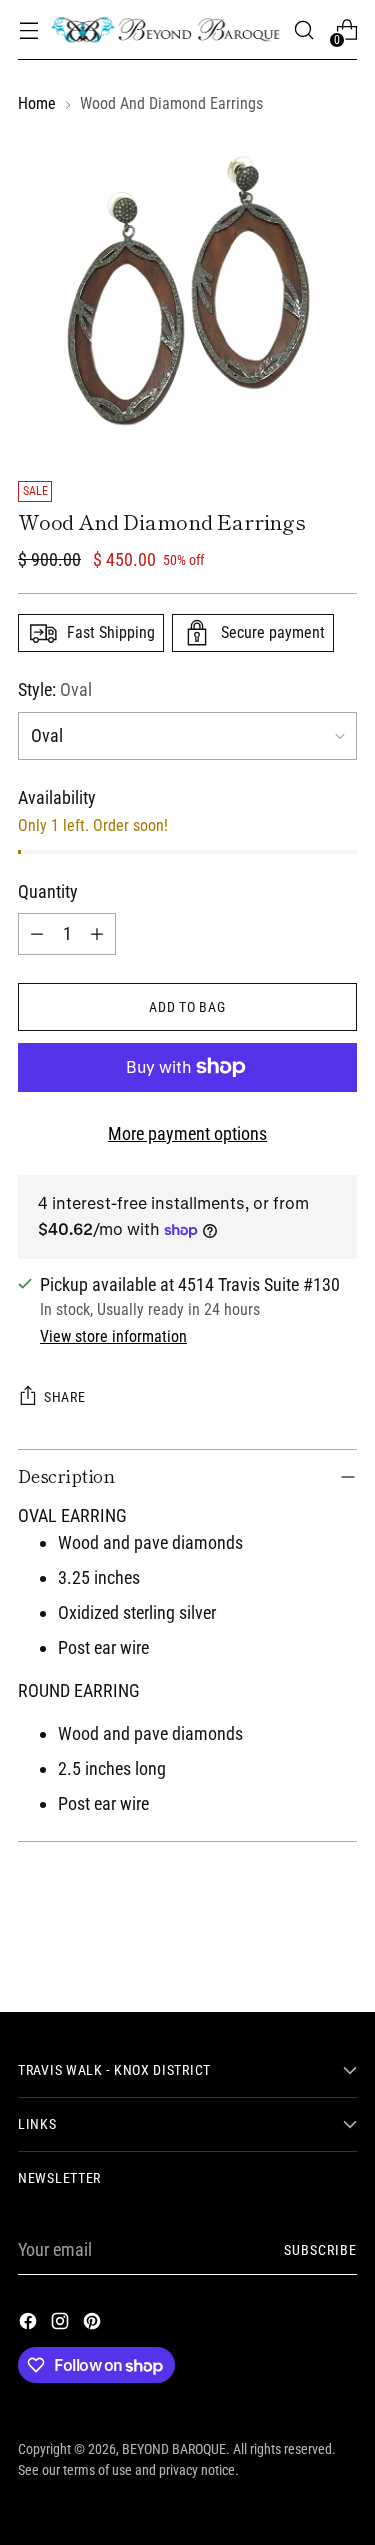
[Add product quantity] (97, 934)
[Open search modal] (303, 30)
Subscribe (320, 2250)
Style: (55, 689)
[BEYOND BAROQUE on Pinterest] (94, 2324)
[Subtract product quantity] (37, 934)
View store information (113, 1336)
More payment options (187, 1133)
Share (65, 1397)
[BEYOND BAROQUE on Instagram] (62, 2324)
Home (37, 103)
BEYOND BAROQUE (174, 2449)
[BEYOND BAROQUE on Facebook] (30, 2324)
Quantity (48, 891)
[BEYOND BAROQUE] (166, 30)
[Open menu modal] (28, 30)
